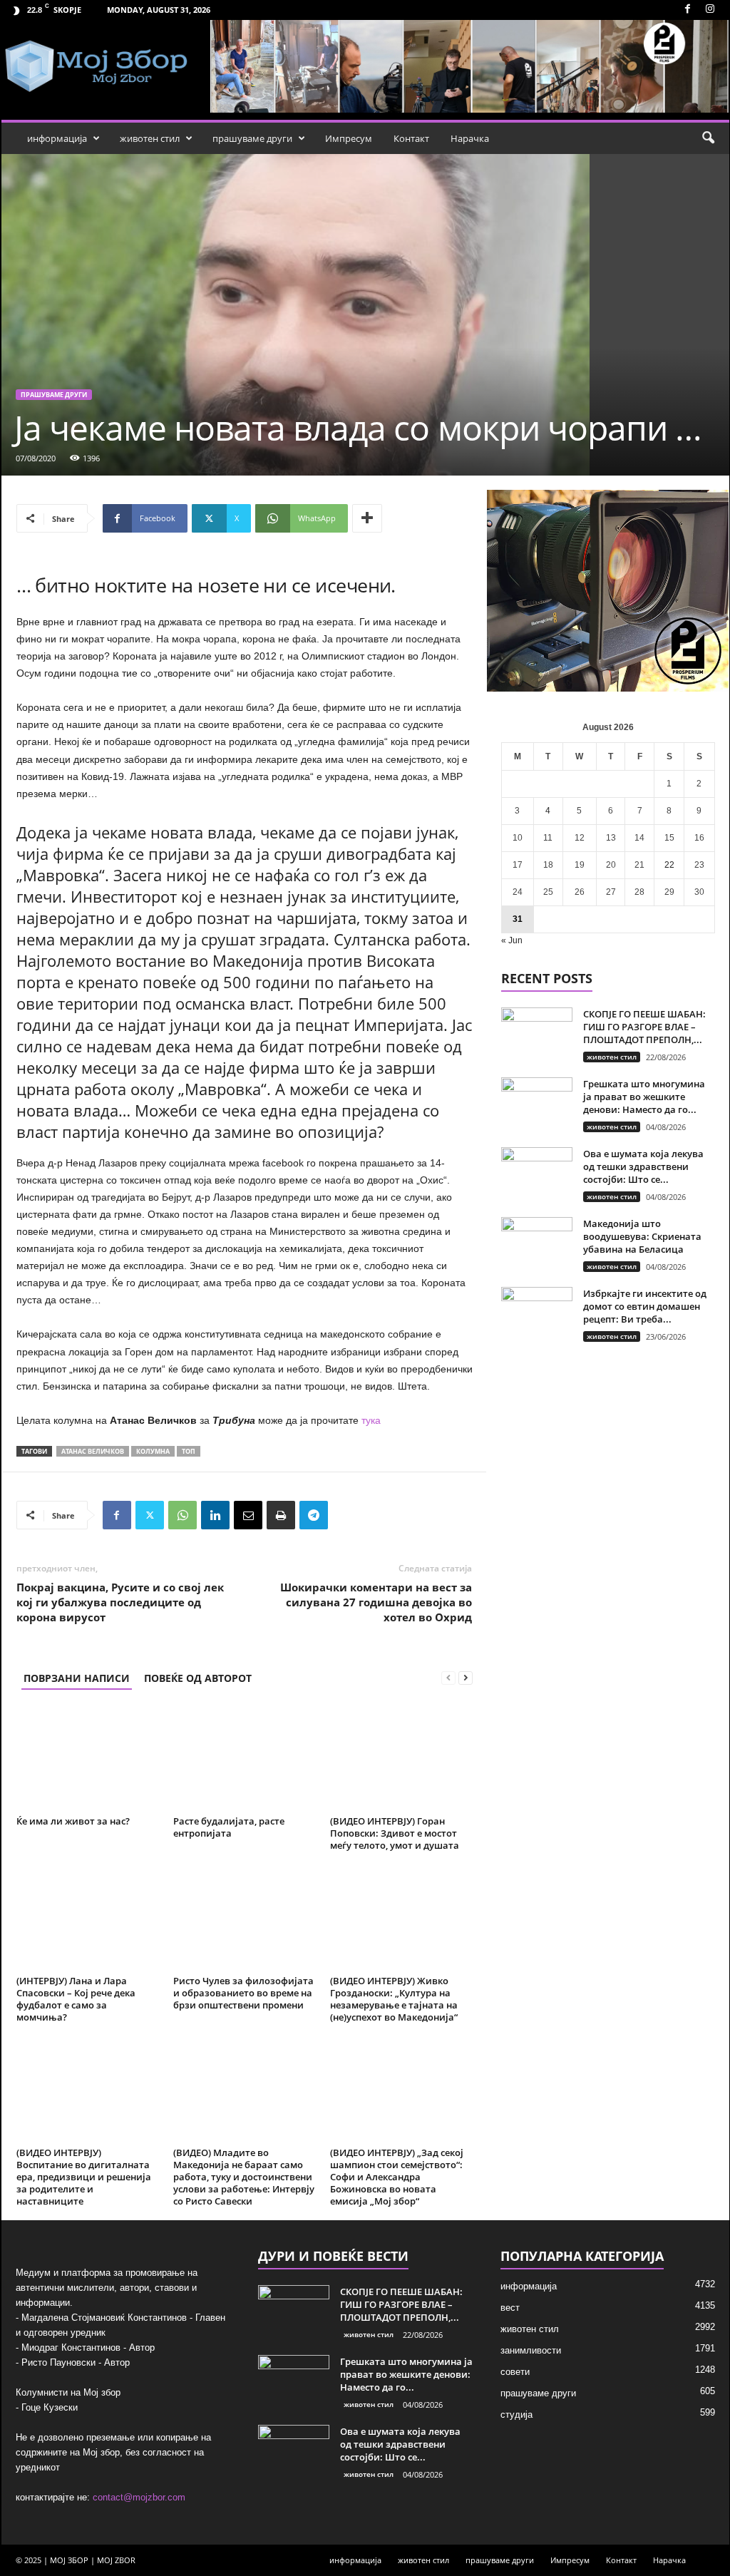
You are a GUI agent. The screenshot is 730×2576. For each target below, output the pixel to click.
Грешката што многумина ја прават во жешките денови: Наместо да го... (644, 1097)
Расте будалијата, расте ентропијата (229, 1827)
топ (189, 1451)
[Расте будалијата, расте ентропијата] (245, 1757)
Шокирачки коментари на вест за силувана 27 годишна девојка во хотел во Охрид (376, 1602)
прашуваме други (252, 138)
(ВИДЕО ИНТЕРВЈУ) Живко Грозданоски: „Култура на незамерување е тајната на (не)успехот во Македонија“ (394, 1999)
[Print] (281, 1515)
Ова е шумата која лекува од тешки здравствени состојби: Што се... (643, 1166)
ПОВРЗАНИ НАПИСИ (77, 1678)
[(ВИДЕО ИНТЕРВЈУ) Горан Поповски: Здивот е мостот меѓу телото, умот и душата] (401, 1757)
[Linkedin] (215, 1515)
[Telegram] (314, 1515)
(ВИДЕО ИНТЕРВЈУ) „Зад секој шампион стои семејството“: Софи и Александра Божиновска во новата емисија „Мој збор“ (397, 2177)
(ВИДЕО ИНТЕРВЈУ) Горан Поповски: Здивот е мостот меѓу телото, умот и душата (395, 1833)
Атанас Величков (93, 1451)
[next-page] (466, 1678)
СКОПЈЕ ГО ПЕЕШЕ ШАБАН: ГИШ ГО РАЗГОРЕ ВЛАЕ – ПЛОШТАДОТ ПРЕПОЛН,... (644, 1027)
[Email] (248, 1515)
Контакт (411, 138)
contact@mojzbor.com (139, 2497)
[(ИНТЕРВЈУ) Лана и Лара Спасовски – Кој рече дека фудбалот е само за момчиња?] (88, 1917)
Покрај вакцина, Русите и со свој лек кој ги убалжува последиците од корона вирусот (120, 1602)
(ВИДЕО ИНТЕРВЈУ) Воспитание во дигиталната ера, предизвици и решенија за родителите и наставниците (84, 2177)
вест (510, 2308)
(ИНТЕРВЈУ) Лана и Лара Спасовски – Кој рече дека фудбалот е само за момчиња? (76, 1999)
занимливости (531, 2350)
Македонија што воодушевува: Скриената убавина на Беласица (642, 1236)
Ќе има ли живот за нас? (73, 1821)
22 (669, 865)
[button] (708, 138)
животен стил (150, 138)
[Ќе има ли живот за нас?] (88, 1757)
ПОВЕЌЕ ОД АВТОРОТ (198, 1678)
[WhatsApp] (182, 1515)
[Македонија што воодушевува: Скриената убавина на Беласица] (537, 1244)
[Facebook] (688, 10)
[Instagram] (710, 10)
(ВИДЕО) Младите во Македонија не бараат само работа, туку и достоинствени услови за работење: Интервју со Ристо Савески (244, 2177)
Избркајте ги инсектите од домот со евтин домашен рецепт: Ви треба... (645, 1306)
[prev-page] (448, 1678)
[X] (150, 1515)
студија (516, 2415)
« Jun (512, 940)
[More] (367, 518)
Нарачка (470, 138)
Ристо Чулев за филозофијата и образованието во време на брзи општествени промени (243, 1993)
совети (515, 2372)
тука (371, 1420)
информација (57, 138)
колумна (153, 1451)
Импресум (349, 138)
